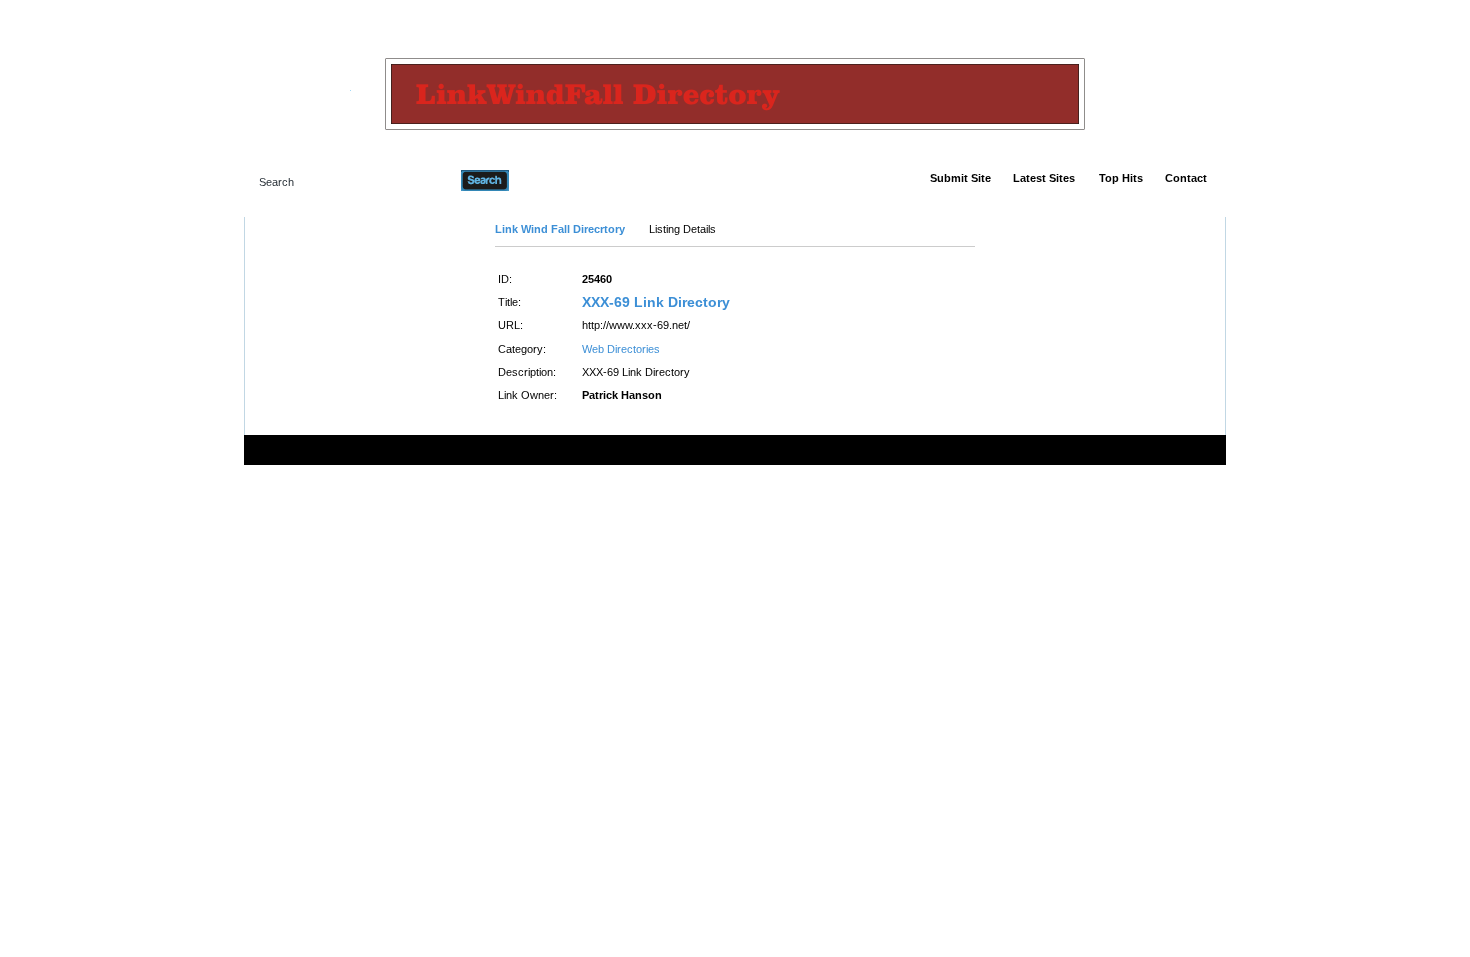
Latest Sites (1044, 178)
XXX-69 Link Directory (656, 302)
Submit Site (960, 178)
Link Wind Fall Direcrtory (560, 229)
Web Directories (621, 349)
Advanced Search (560, 180)
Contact (1186, 178)
